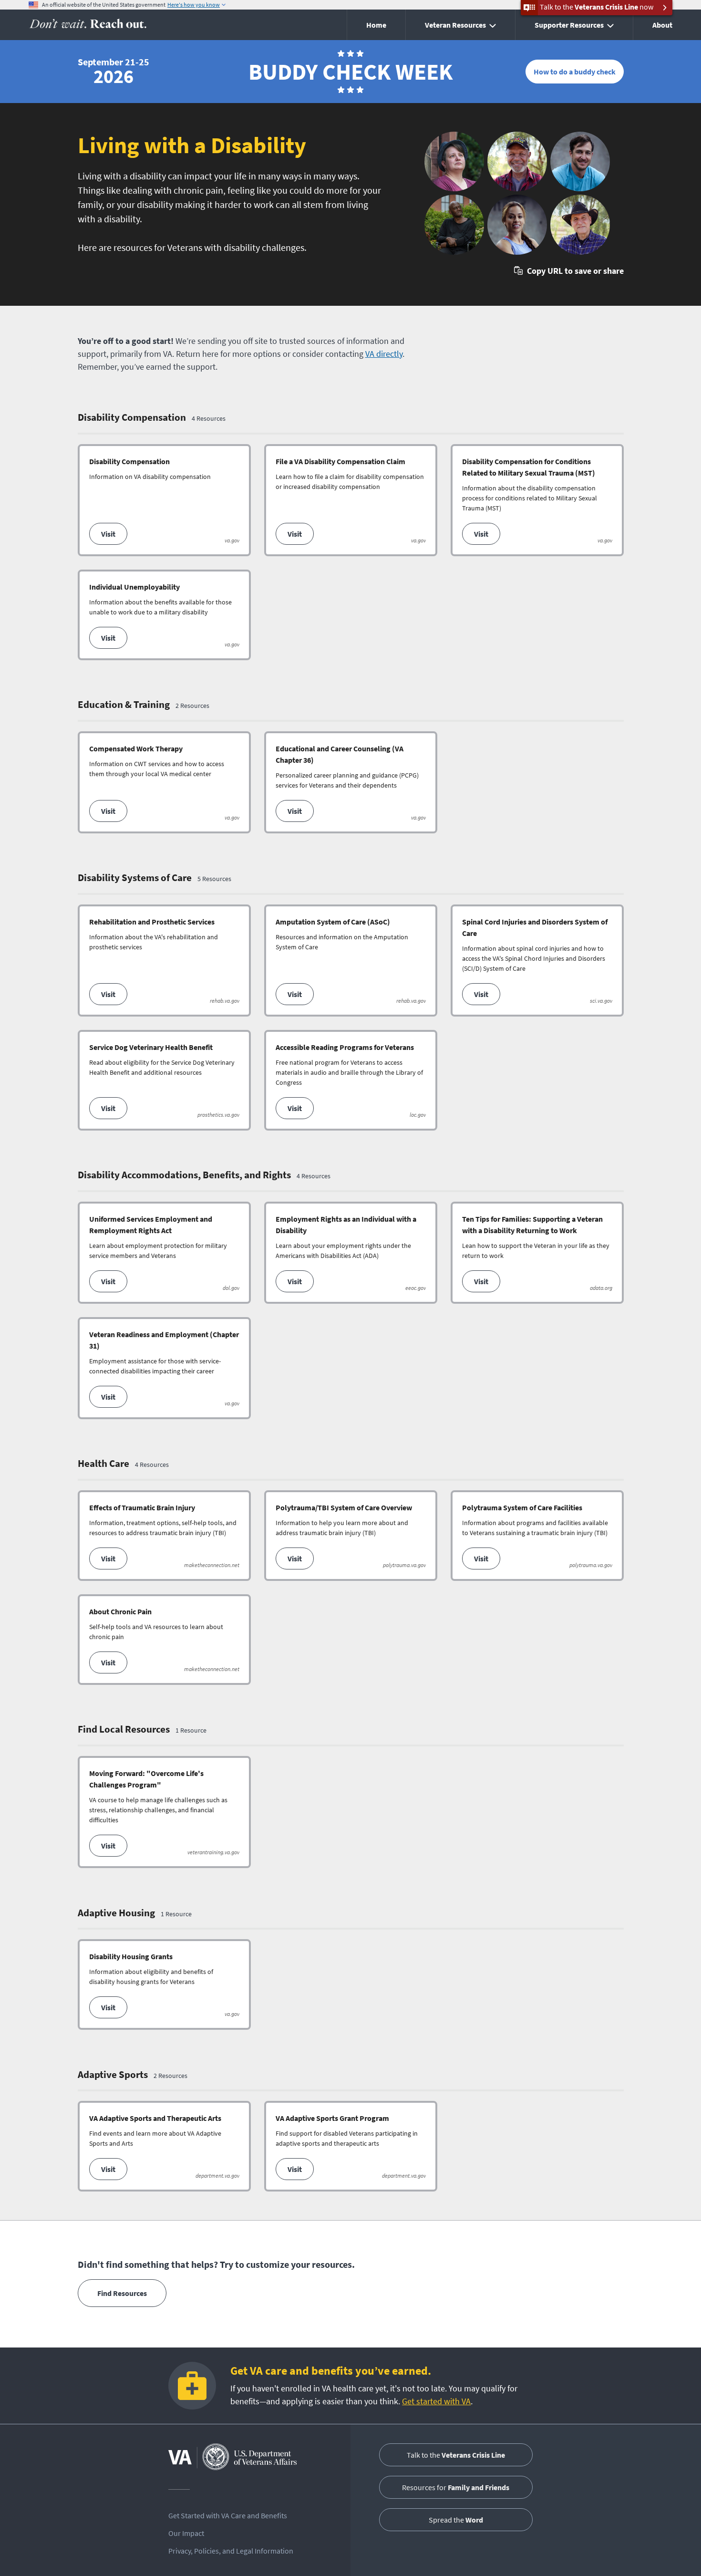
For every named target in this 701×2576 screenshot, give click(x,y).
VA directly (384, 354)
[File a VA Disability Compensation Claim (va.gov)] (351, 500)
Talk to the (456, 2455)
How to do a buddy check (575, 72)
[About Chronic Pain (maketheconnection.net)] (164, 1640)
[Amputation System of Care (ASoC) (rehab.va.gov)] (351, 961)
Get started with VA (436, 2401)
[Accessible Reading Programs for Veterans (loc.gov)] (351, 1080)
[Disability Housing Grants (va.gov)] (164, 1984)
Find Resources (122, 2293)
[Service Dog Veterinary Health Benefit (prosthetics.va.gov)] (164, 1080)
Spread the (456, 2520)
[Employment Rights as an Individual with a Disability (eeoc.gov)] (351, 1253)
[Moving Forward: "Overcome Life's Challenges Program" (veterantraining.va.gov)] (164, 1812)
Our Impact (186, 2533)
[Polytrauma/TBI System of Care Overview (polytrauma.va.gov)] (351, 1536)
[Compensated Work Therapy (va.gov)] (164, 782)
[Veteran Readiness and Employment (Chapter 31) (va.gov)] (164, 1368)
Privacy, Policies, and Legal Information (231, 2551)
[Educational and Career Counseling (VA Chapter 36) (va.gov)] (351, 782)
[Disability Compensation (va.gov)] (164, 500)
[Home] (88, 25)
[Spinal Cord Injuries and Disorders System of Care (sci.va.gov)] (537, 961)
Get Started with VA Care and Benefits (228, 2515)
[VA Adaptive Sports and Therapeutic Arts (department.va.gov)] (164, 2146)
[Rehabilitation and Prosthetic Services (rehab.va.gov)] (164, 961)
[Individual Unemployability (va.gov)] (164, 615)
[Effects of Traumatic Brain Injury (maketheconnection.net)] (164, 1536)
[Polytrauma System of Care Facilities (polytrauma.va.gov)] (537, 1536)
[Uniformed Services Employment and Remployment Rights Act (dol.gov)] (164, 1253)
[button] (569, 271)
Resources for (456, 2487)
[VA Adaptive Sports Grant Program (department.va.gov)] (351, 2146)
